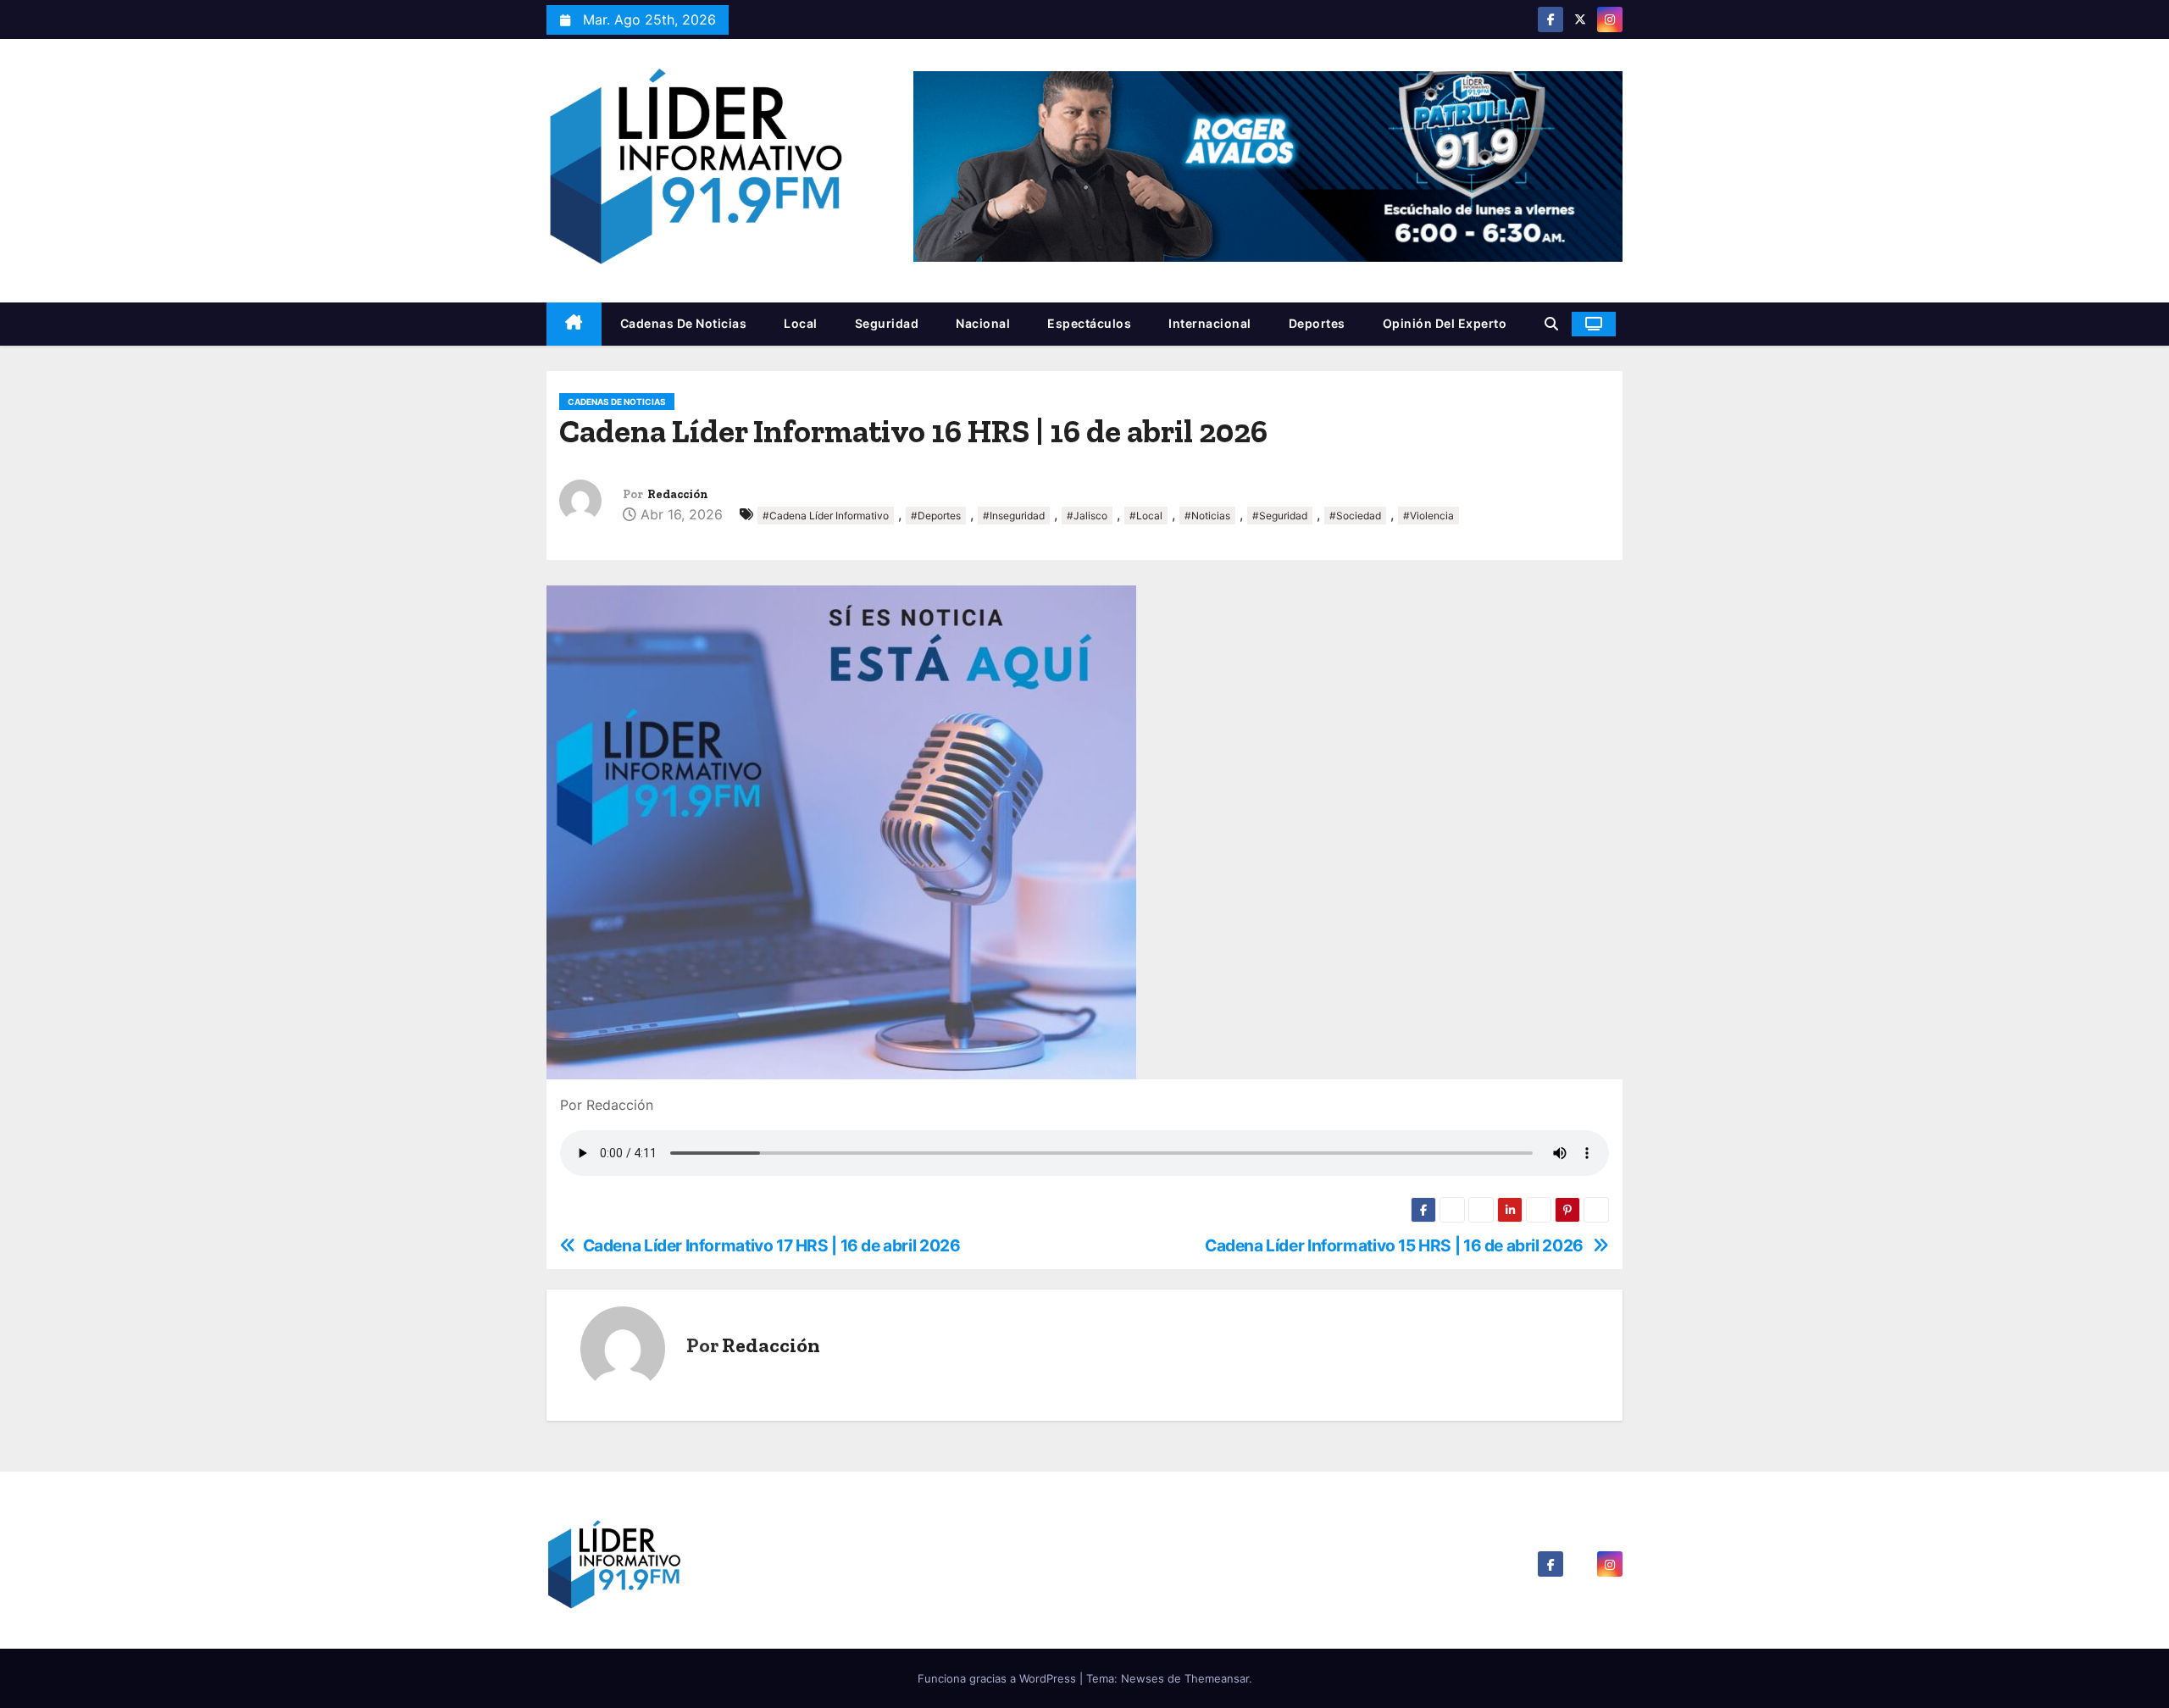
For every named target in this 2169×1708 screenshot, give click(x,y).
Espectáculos (1089, 323)
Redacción (678, 494)
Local (801, 323)
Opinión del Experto (1445, 323)
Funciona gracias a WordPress (999, 1678)
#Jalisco (1087, 516)
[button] (1551, 324)
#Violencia (1428, 516)
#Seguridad (1280, 516)
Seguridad (887, 323)
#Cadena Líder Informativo (826, 516)
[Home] (574, 324)
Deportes (1317, 323)
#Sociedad (1355, 516)
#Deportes (936, 516)
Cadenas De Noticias (684, 323)
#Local (1146, 516)
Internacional (1210, 323)
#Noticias (1207, 516)
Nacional (983, 323)
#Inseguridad (1014, 516)
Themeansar (1217, 1678)
